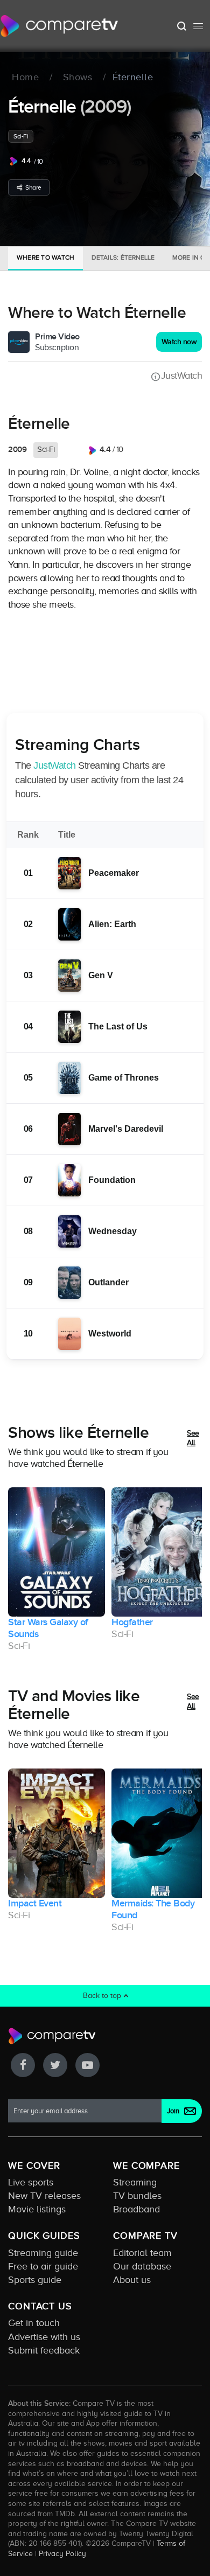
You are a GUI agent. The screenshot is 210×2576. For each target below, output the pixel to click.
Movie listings (37, 2209)
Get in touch (34, 2323)
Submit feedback (44, 2350)
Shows (78, 78)
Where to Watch (45, 257)
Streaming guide (43, 2253)
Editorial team (142, 2253)
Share (33, 187)
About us (132, 2280)
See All (193, 1438)
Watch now (179, 342)
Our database (142, 2266)
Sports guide (35, 2280)
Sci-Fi (21, 136)
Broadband (136, 2209)
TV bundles (137, 2196)
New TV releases (44, 2196)
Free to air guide (43, 2266)
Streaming (135, 2182)
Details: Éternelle (123, 257)
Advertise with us (44, 2337)
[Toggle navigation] (198, 26)
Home (25, 78)
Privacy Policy (62, 2553)
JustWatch (181, 375)
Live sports (31, 2182)
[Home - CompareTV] (59, 26)
